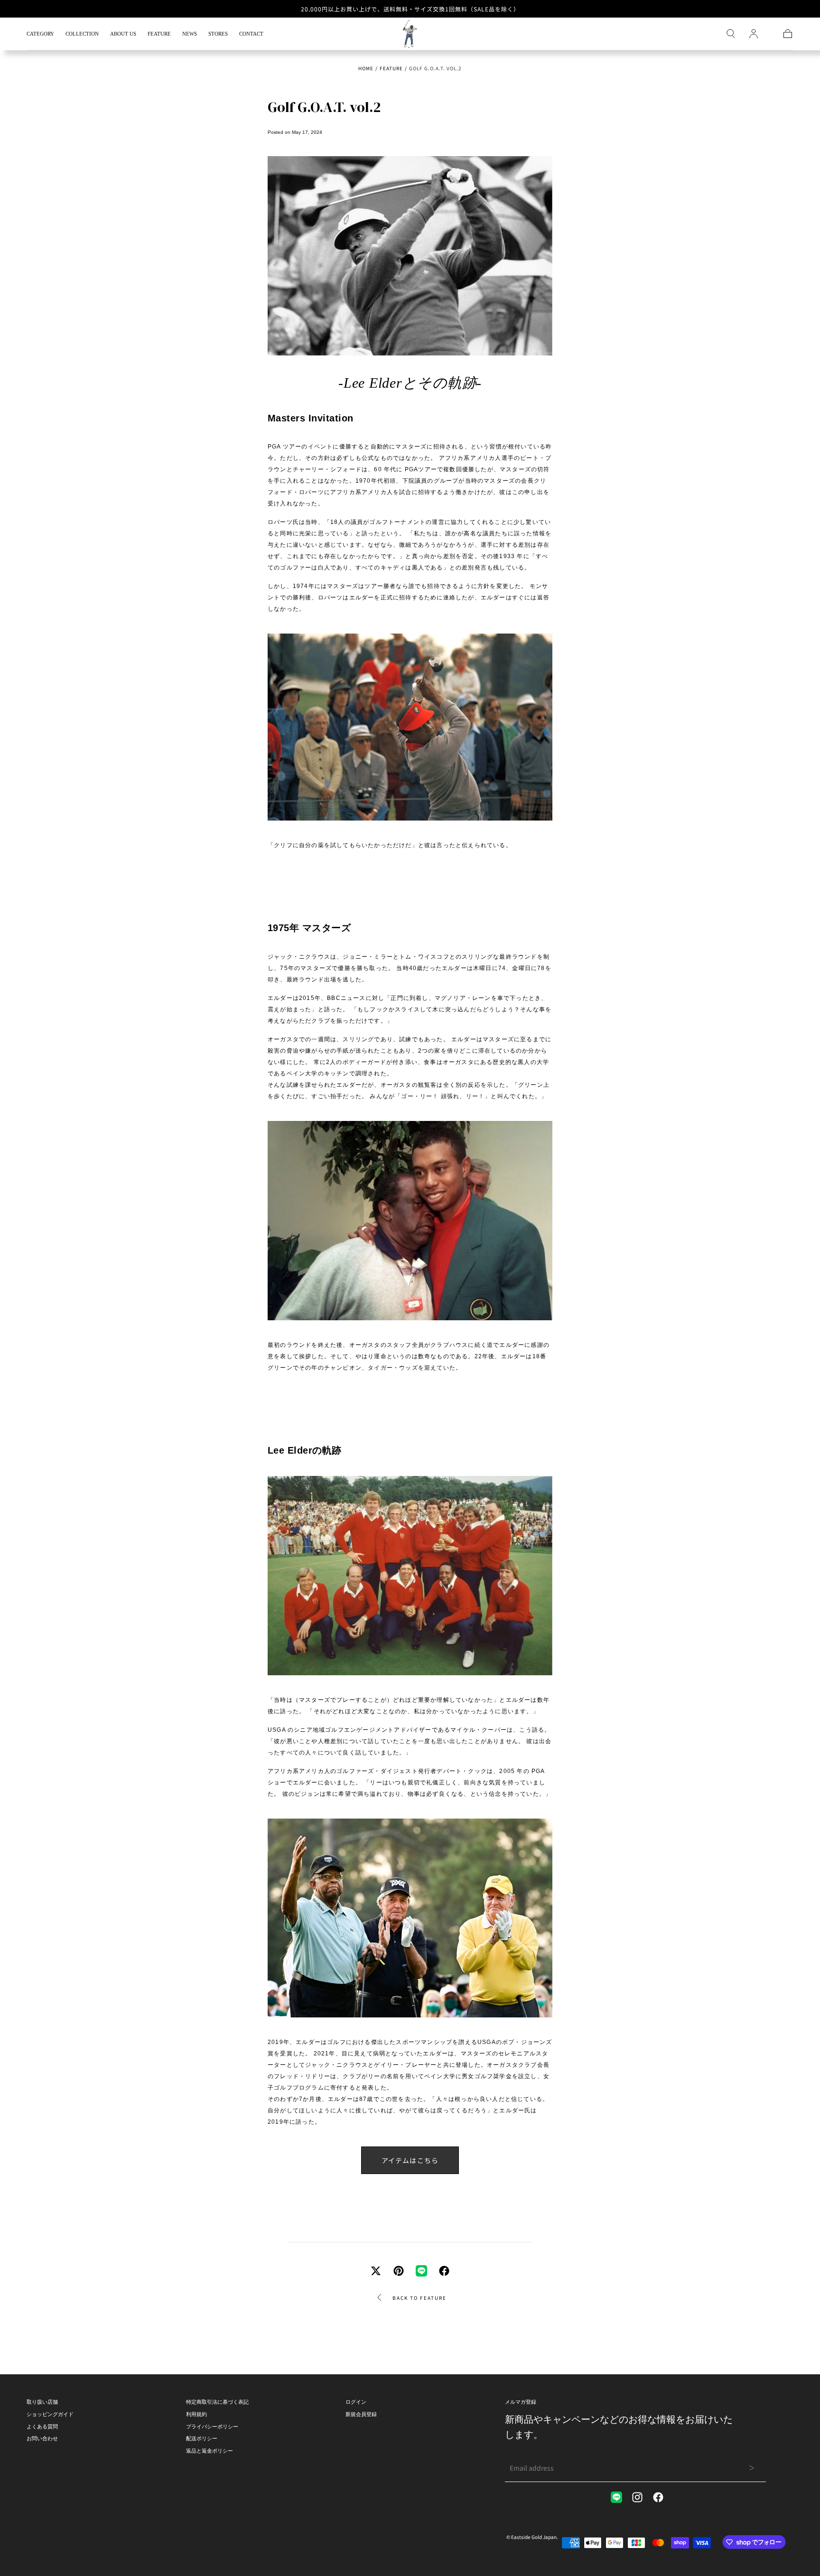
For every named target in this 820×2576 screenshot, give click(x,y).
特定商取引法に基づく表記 (217, 2402)
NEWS (190, 34)
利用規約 (196, 2414)
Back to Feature (419, 2298)
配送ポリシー (202, 2438)
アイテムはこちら (410, 2160)
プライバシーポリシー (212, 2427)
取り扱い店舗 (42, 2402)
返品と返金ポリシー (210, 2451)
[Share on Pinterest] (399, 2271)
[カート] (788, 34)
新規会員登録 (361, 2414)
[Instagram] (637, 2497)
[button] (731, 34)
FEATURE (159, 34)
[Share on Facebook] (444, 2271)
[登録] (754, 34)
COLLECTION (82, 34)
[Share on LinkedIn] (421, 2271)
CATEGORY (40, 34)
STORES (218, 34)
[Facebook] (658, 2497)
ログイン (356, 2402)
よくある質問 (42, 2427)
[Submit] (751, 2468)
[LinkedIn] (616, 2497)
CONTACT (251, 34)
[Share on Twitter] (376, 2271)
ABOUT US (123, 34)
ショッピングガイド (50, 2414)
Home (366, 68)
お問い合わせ (42, 2438)
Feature (391, 68)
